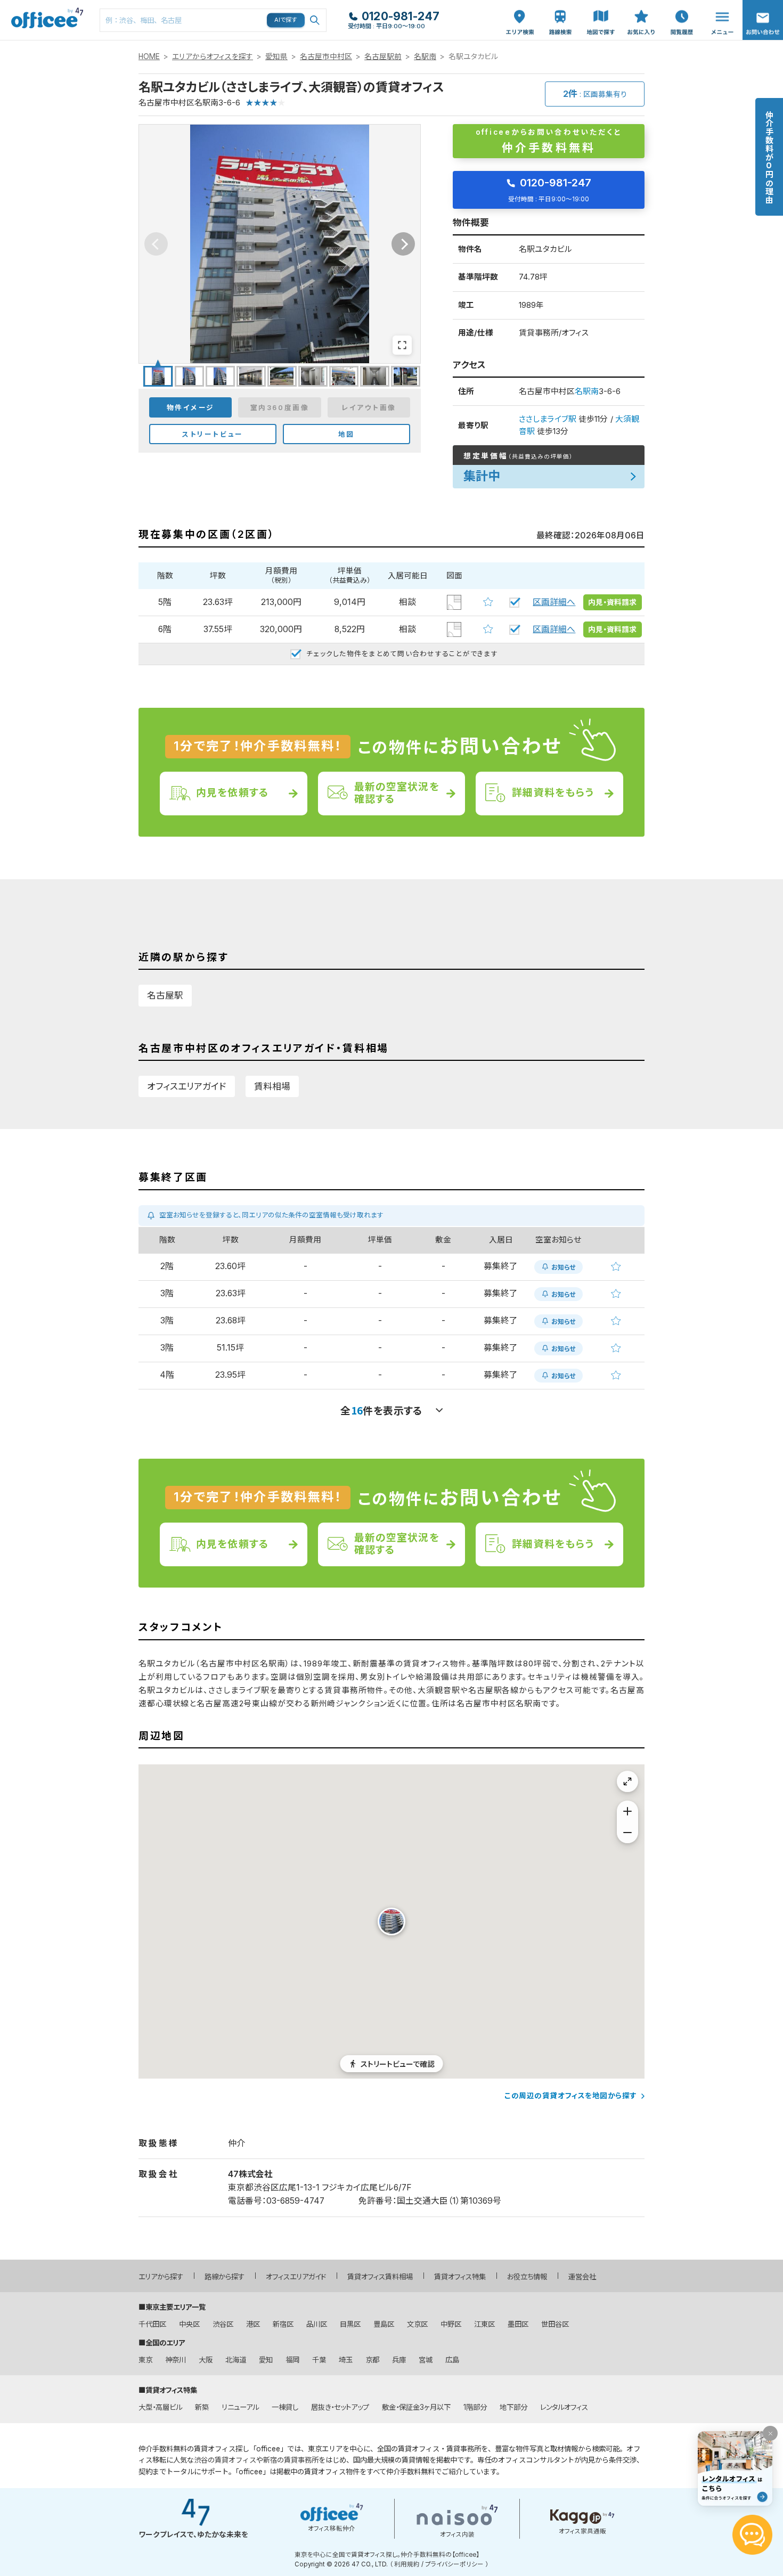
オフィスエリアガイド (187, 1086)
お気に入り (641, 11)
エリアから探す (161, 2277)
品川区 (317, 2324)
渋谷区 (223, 2324)
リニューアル (240, 2407)
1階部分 (475, 2407)
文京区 (417, 2324)
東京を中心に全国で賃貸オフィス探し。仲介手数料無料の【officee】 (387, 2555)
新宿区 (283, 2324)
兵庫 (399, 2360)
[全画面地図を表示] (627, 1781)
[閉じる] (770, 2433)
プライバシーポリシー (454, 2564)
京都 (372, 2360)
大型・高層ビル (160, 2407)
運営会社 (582, 2277)
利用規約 (407, 2564)
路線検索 (559, 6)
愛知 (266, 2360)
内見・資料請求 (612, 602)
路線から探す (225, 2277)
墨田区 (518, 2324)
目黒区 (350, 2324)
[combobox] (213, 20)
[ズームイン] (627, 1811)
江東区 (484, 2324)
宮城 (426, 2360)
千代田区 (152, 2324)
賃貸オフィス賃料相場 (380, 2277)
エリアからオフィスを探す (213, 56)
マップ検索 (601, 11)
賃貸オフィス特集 (460, 2277)
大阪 (206, 2360)
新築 (202, 2407)
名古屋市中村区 (326, 56)
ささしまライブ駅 (548, 419)
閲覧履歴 (681, 6)
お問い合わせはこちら (763, 17)
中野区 (451, 2324)
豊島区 (384, 2324)
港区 (253, 2324)
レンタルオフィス (564, 2407)
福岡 (292, 2360)
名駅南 (425, 56)
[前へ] (156, 244)
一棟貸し (285, 2407)
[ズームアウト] (627, 1833)
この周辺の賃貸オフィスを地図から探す (571, 2096)
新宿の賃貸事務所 (291, 2460)
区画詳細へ (554, 602)
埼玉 (346, 2360)
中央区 (189, 2324)
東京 (145, 2360)
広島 (452, 2360)
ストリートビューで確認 (398, 2064)
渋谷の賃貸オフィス (225, 2460)
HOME (149, 56)
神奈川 (176, 2360)
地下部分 (513, 2407)
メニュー (720, 6)
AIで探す (286, 20)
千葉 (319, 2360)
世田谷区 (555, 2324)
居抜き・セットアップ (340, 2407)
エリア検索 (520, 11)
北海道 (236, 2360)
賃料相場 (272, 1086)
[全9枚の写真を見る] (402, 345)
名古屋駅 (165, 995)
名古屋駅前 (383, 56)
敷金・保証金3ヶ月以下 (416, 2407)
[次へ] (403, 244)
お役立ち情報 (527, 2277)
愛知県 (276, 56)
